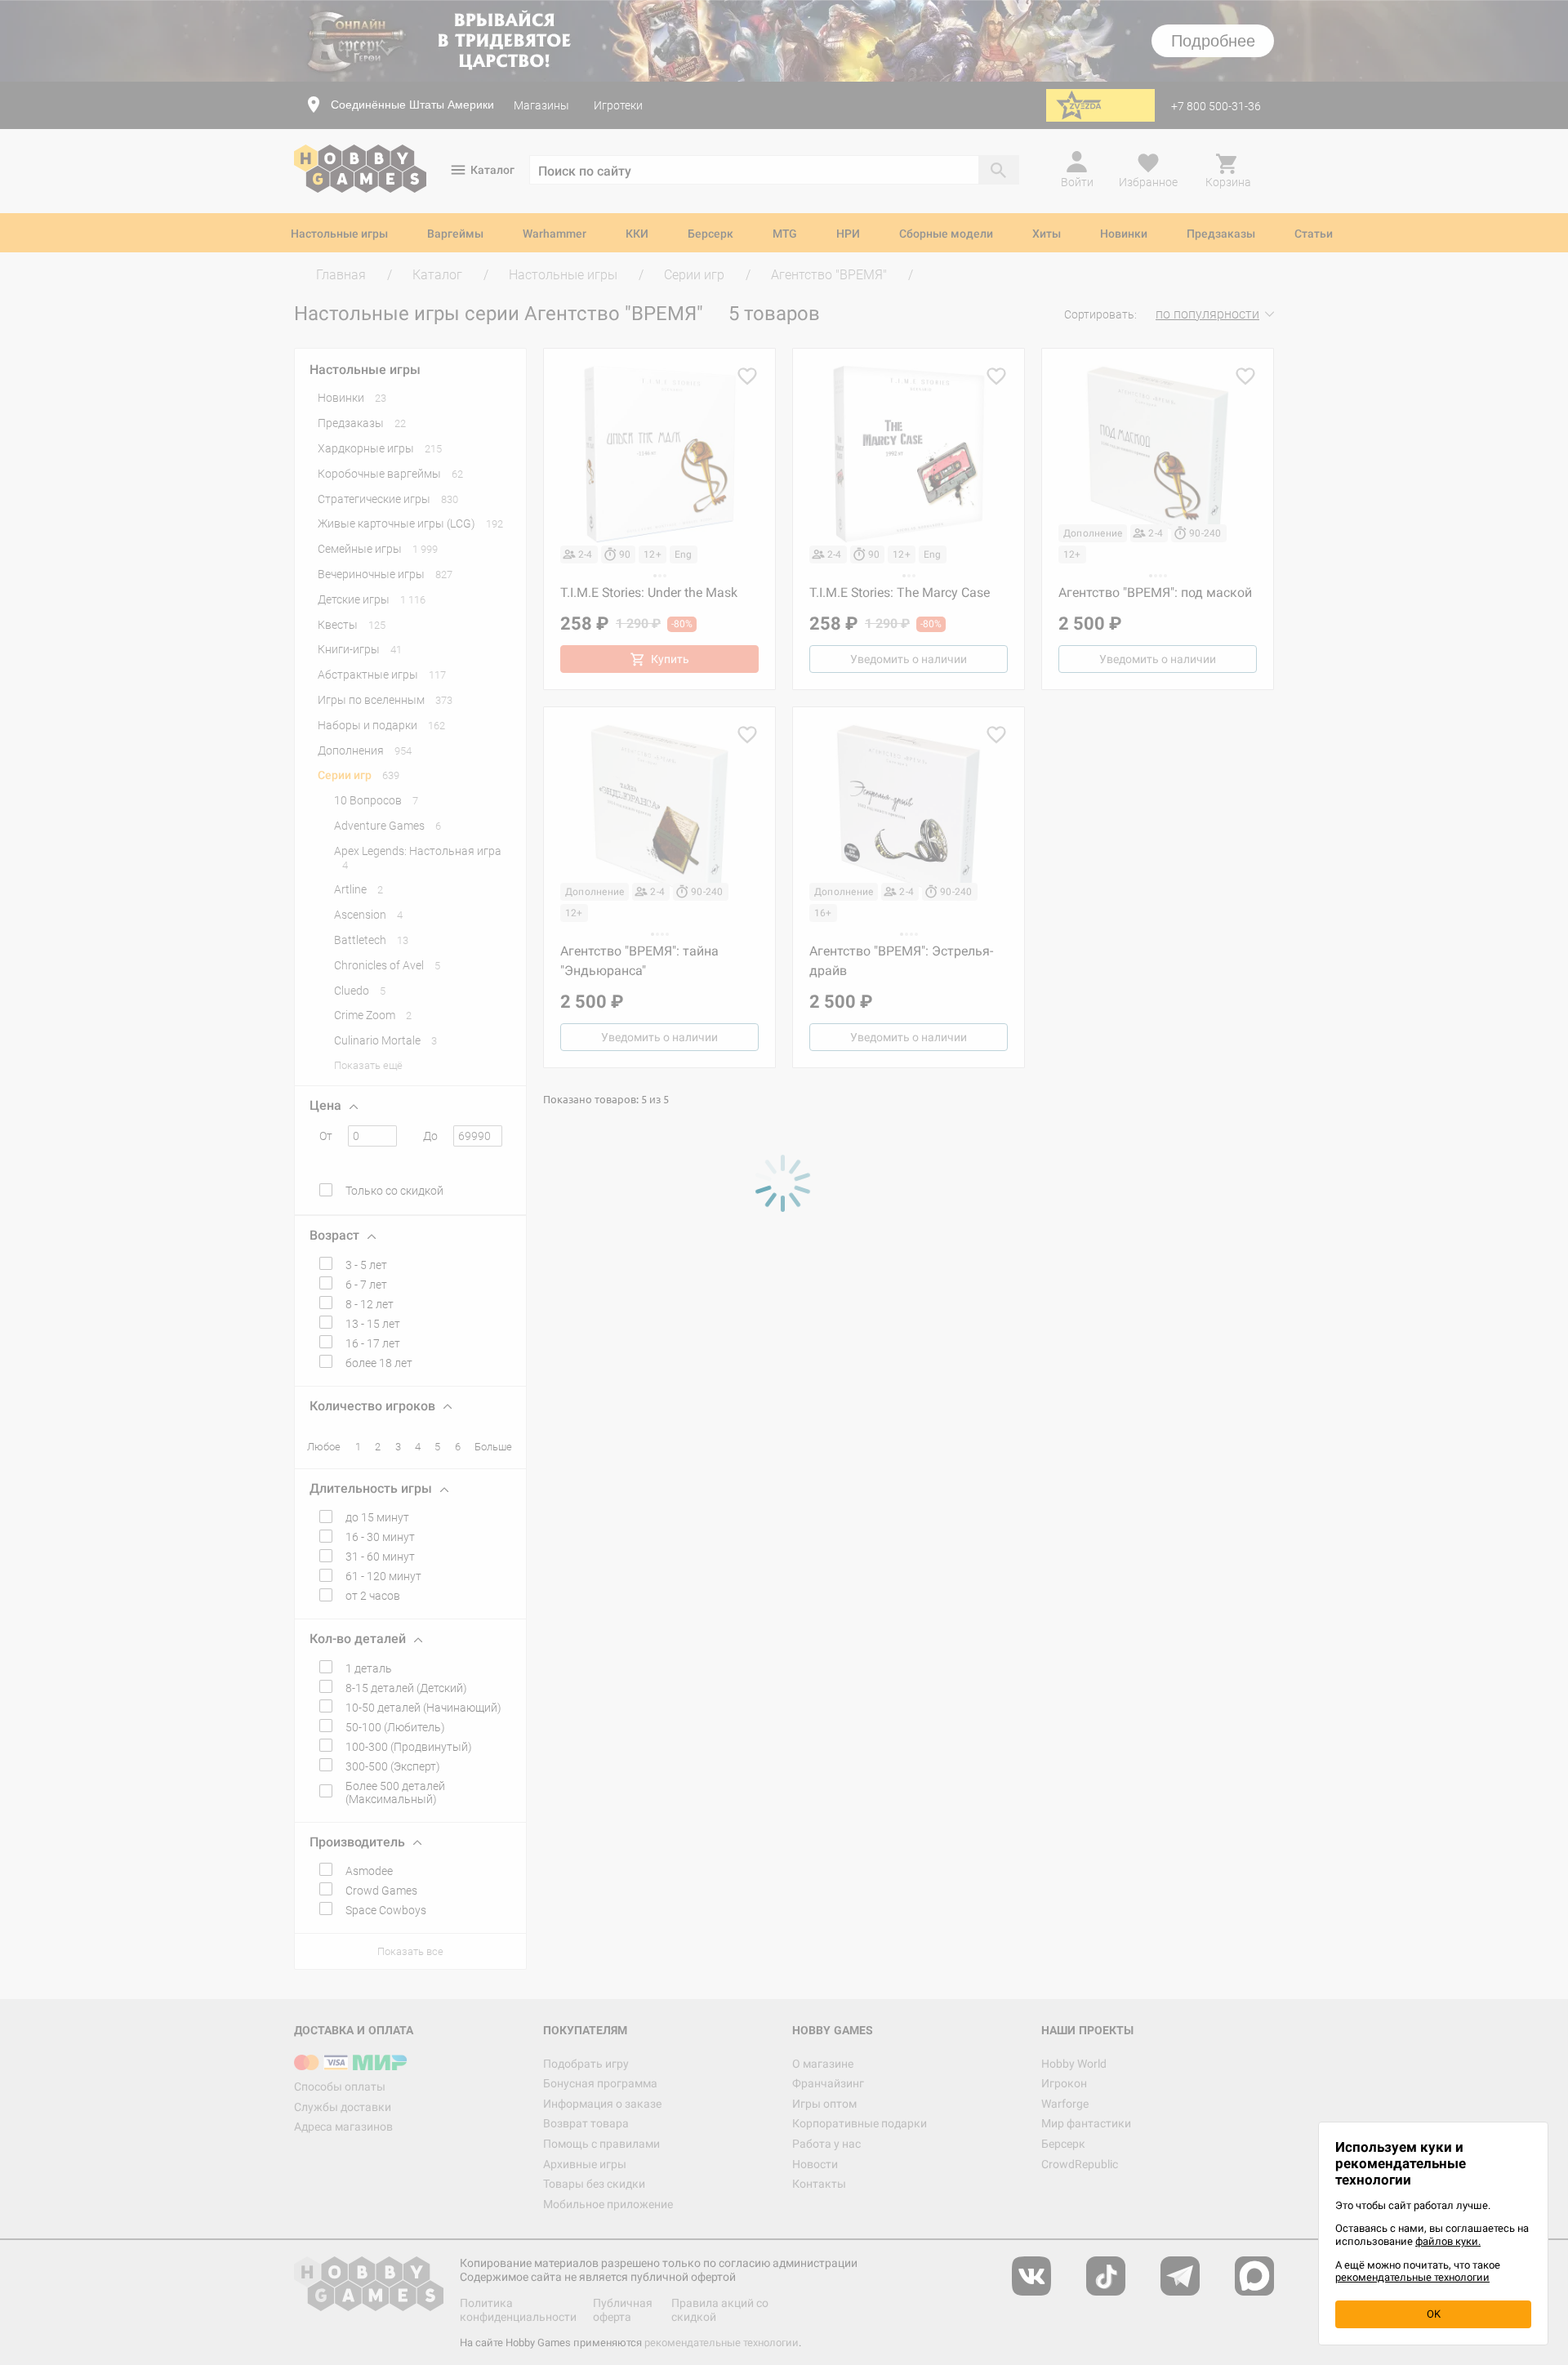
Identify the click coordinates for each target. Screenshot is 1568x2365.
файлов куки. (1448, 2241)
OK (1434, 2314)
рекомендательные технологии (1412, 2277)
